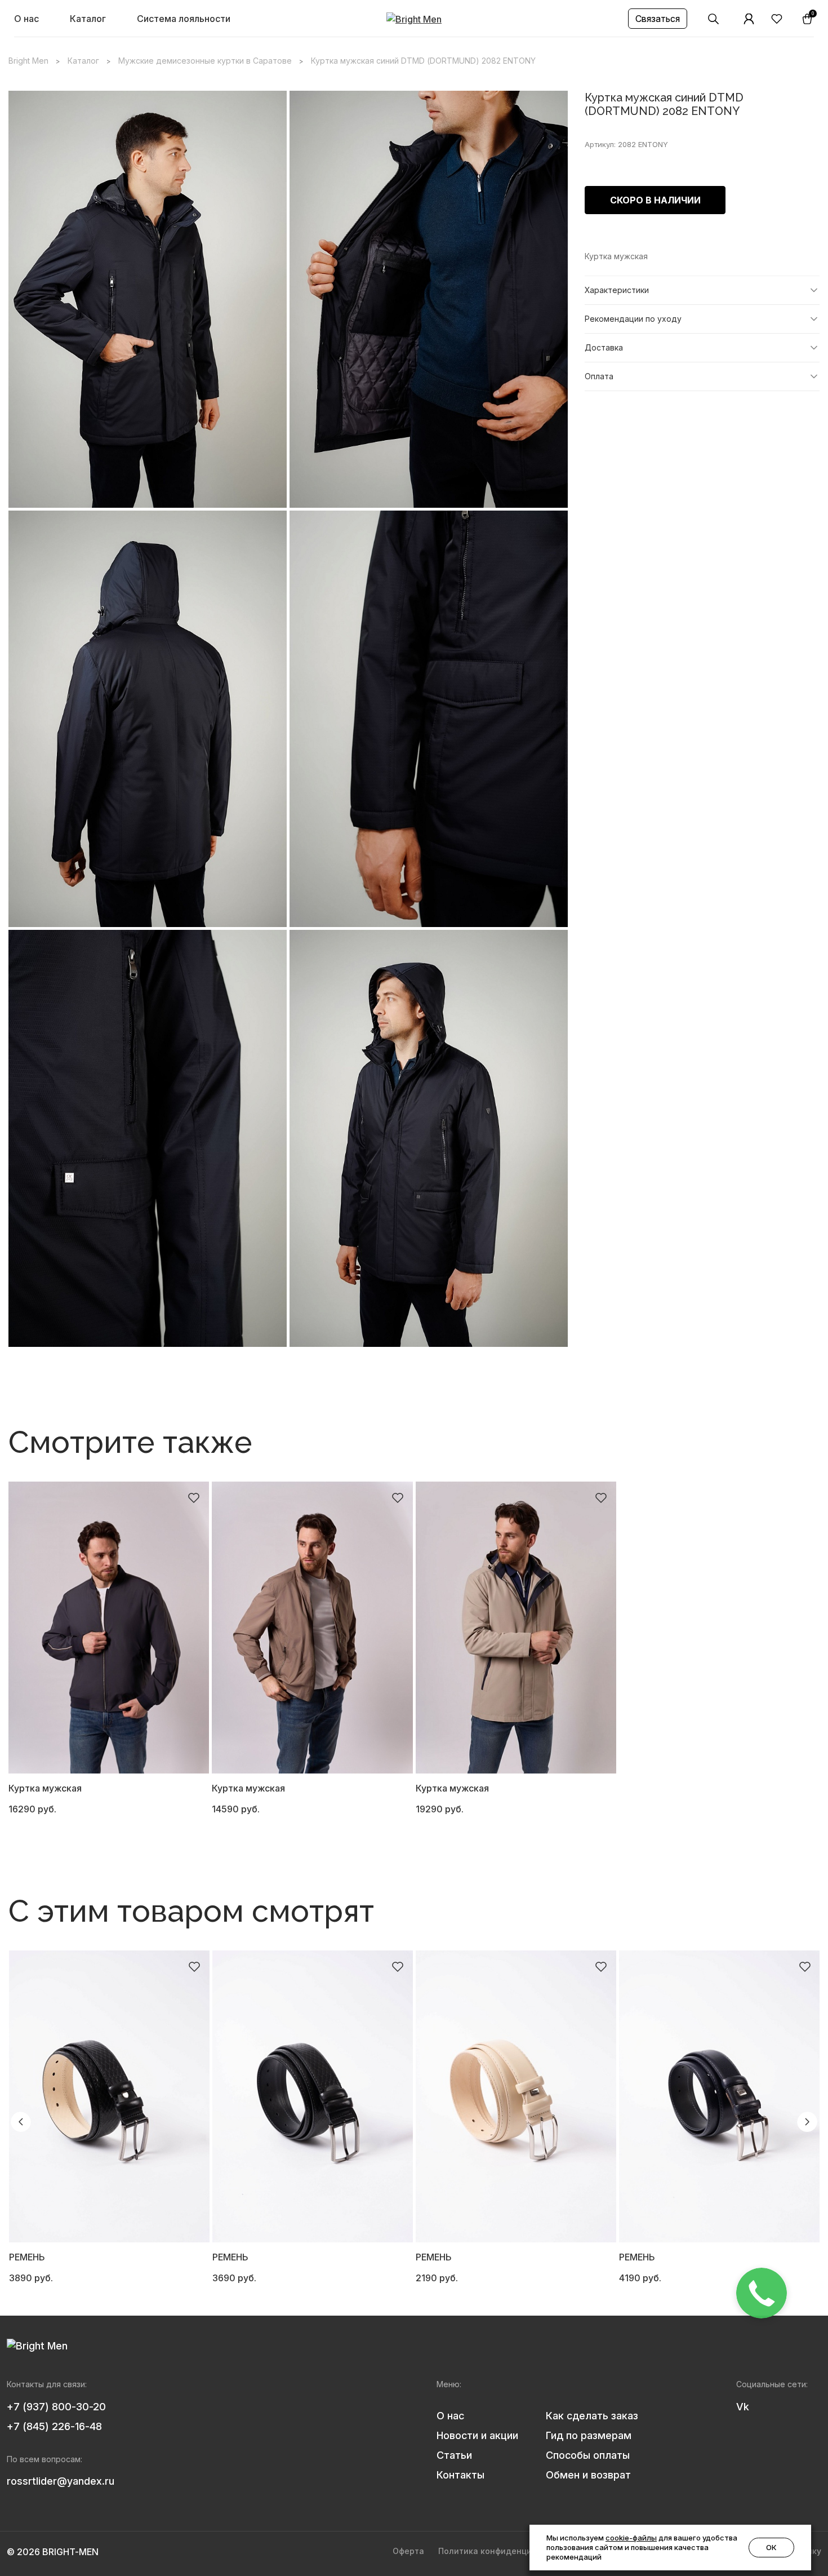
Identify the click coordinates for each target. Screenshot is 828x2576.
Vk (743, 2407)
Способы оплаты (588, 2455)
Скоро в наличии (655, 200)
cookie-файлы (631, 2538)
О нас (26, 19)
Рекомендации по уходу (633, 319)
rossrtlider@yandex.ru (61, 2481)
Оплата (599, 376)
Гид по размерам (589, 2435)
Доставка (604, 347)
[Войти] (749, 19)
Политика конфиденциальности (504, 2551)
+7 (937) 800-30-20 (56, 2407)
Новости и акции (477, 2435)
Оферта (408, 2551)
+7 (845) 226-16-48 (54, 2426)
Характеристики (617, 290)
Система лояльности (184, 19)
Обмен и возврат (588, 2475)
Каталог (88, 19)
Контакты (460, 2475)
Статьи (454, 2455)
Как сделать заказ (592, 2416)
